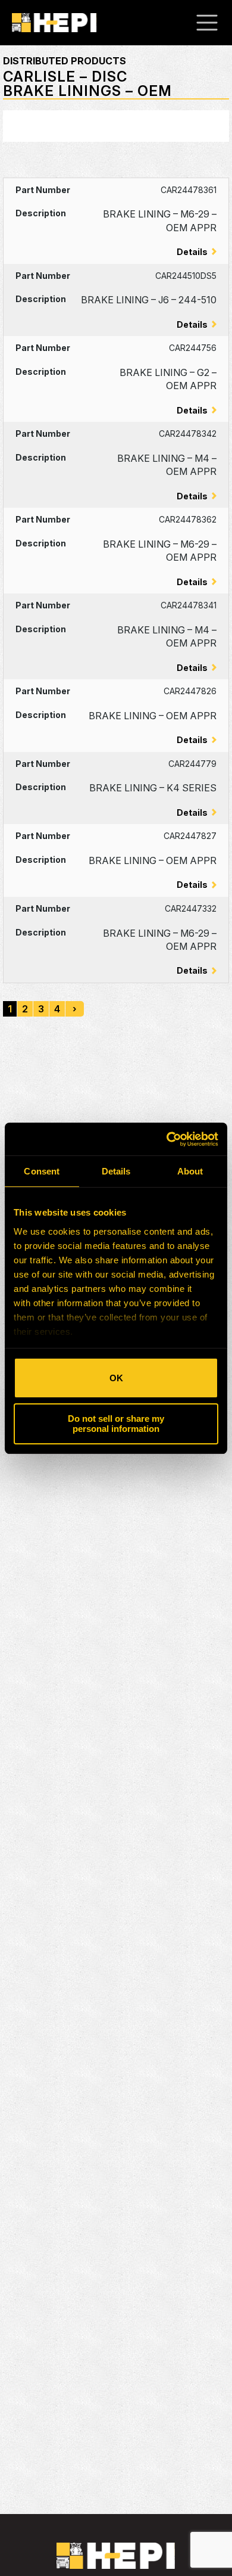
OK (116, 1378)
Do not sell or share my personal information (116, 1424)
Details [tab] (116, 1171)
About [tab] (190, 1171)
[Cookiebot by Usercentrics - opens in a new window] (167, 1139)
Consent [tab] (42, 1171)
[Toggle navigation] (213, 23)
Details (192, 252)
